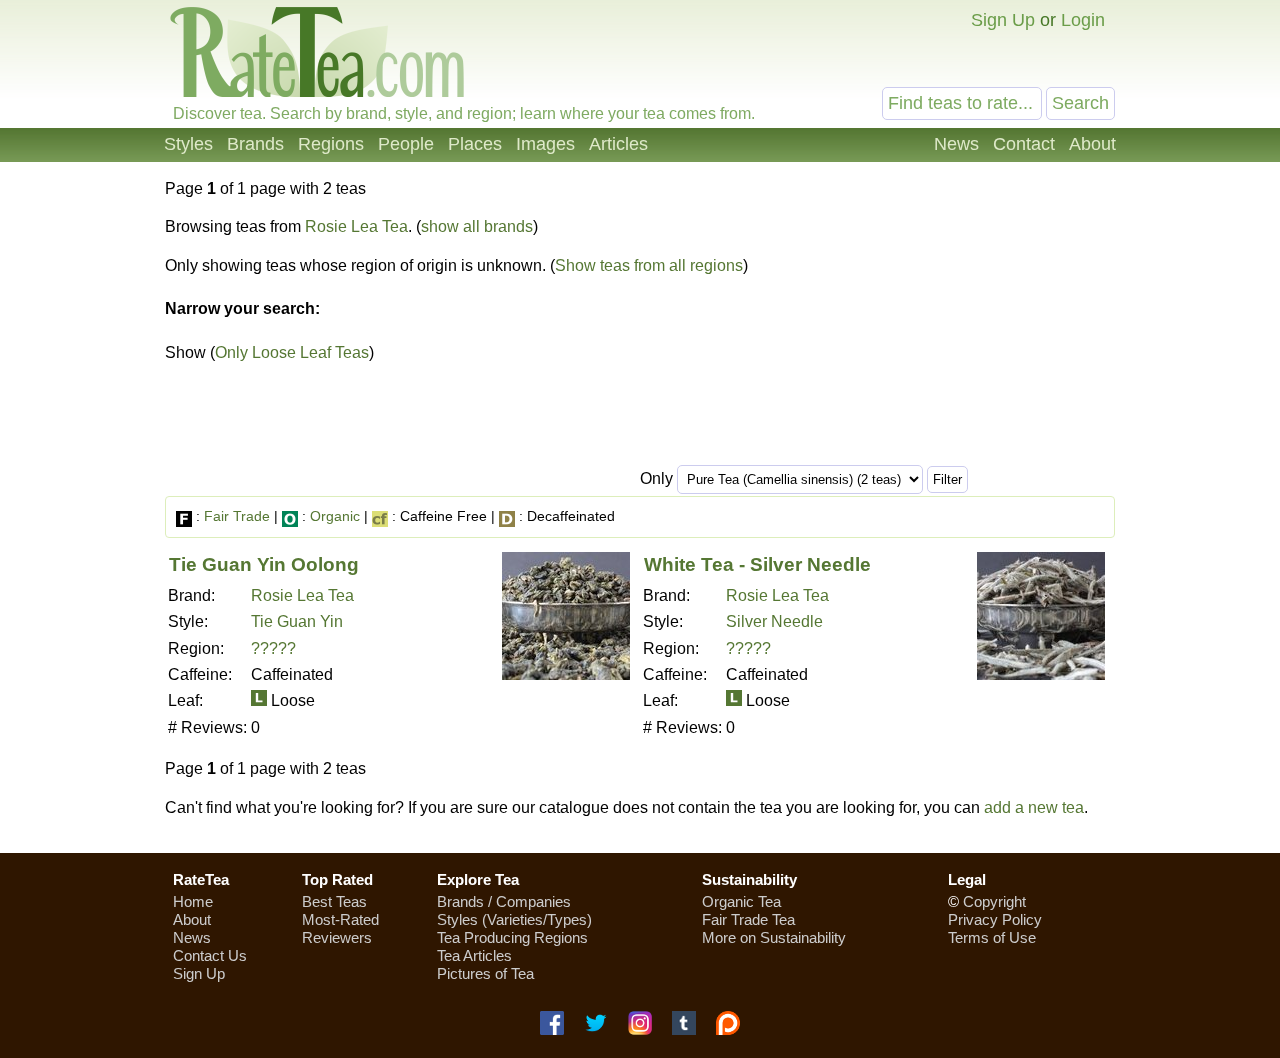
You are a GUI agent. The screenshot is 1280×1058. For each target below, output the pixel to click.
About (1092, 144)
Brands (255, 144)
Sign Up (1003, 20)
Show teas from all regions (649, 265)
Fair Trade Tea (748, 919)
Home (193, 901)
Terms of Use (992, 937)
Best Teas (334, 901)
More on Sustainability (774, 937)
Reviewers (337, 937)
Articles (618, 144)
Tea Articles (474, 955)
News (956, 144)
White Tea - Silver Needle (757, 564)
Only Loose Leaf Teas (292, 352)
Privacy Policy (995, 919)
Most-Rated (340, 919)
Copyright (994, 901)
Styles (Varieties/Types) (514, 919)
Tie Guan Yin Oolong (264, 564)
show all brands (477, 226)
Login (1083, 20)
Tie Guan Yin (297, 621)
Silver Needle (774, 621)
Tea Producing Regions (512, 937)
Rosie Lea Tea (356, 226)
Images (545, 144)
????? (273, 648)
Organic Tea (741, 901)
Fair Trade (237, 516)
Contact (1024, 144)
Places (475, 144)
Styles (188, 144)
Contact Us (210, 955)
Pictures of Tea (485, 973)
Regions (331, 144)
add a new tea (1034, 807)
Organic (335, 516)
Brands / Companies (504, 901)
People (406, 144)
